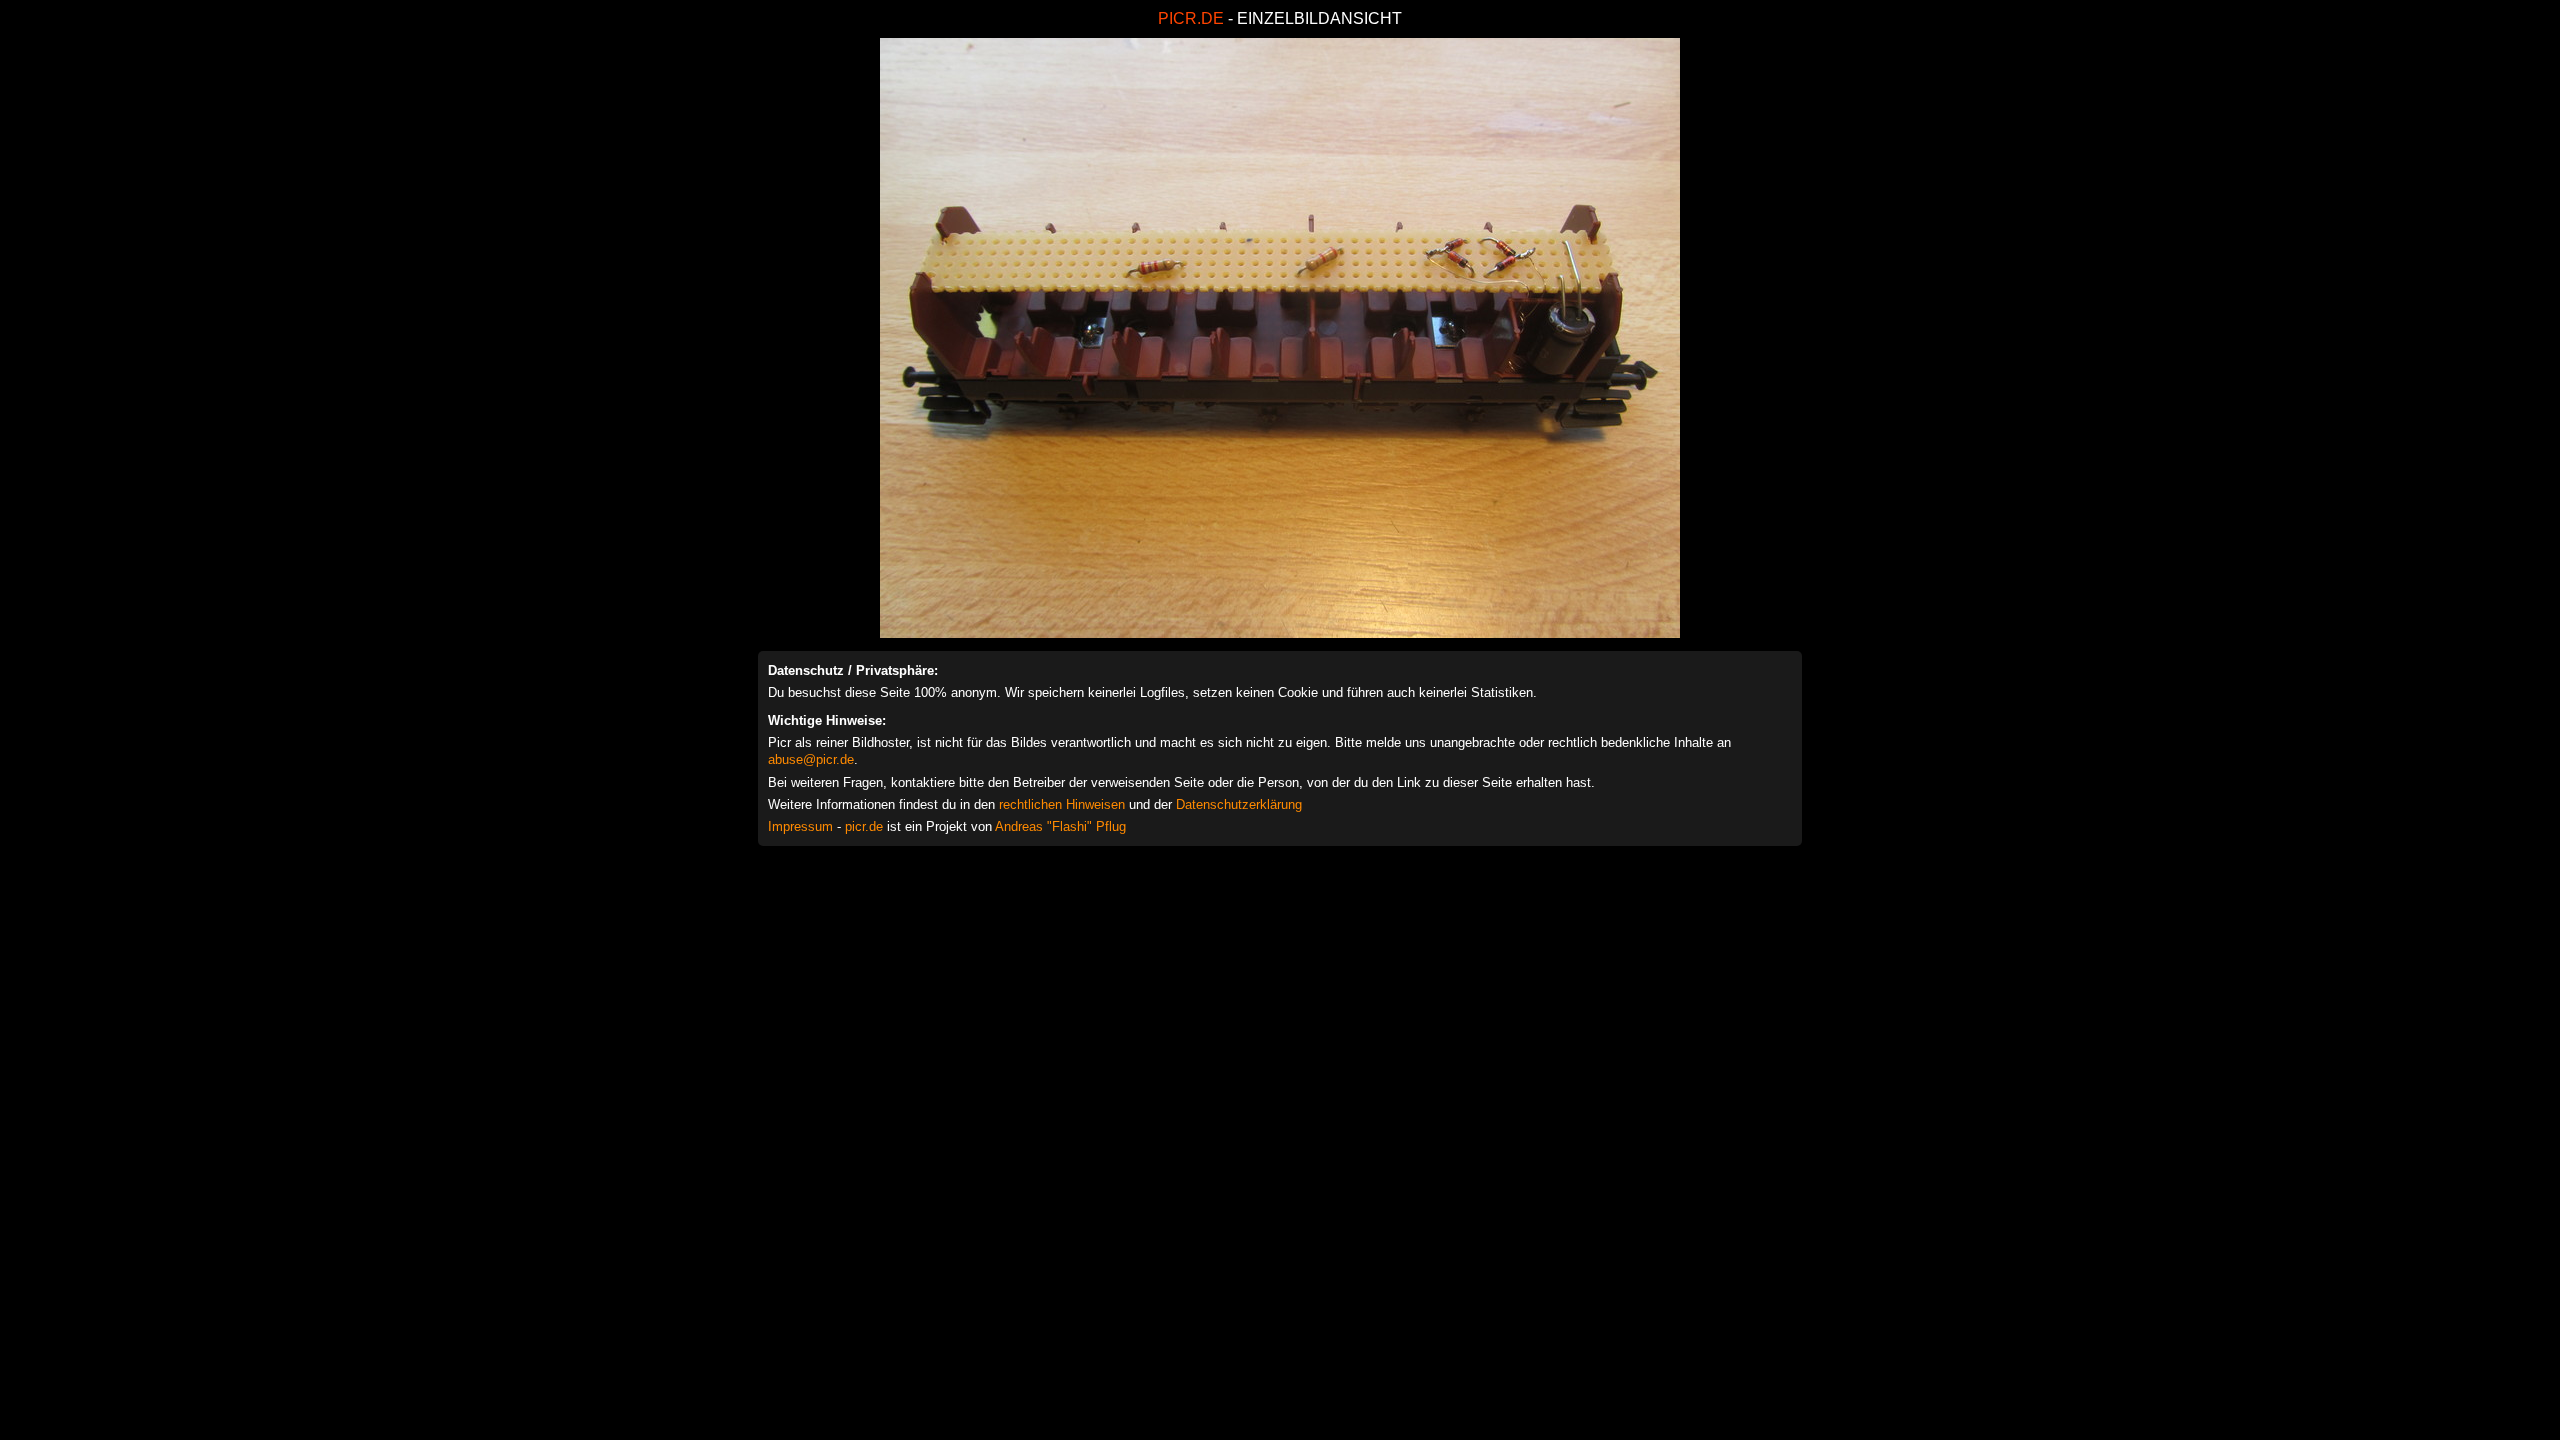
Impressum (800, 826)
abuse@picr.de (811, 759)
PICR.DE (1191, 18)
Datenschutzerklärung (1239, 804)
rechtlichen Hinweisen (1062, 804)
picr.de (864, 826)
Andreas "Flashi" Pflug (1060, 826)
